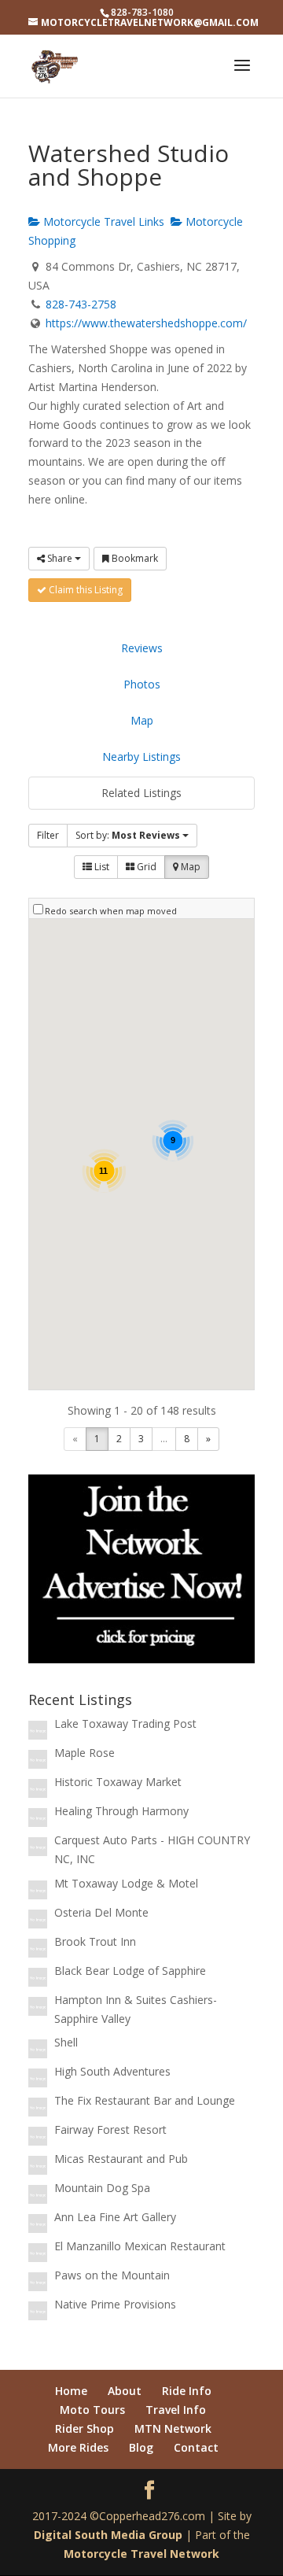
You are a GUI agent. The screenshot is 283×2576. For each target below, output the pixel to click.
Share (60, 558)
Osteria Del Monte (101, 1912)
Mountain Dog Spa (102, 2188)
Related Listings (141, 793)
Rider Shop (85, 2428)
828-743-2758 (81, 304)
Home (71, 2391)
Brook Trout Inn (95, 1941)
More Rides (78, 2447)
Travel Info (176, 2410)
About (125, 2391)
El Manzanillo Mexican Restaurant (140, 2246)
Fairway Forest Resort (110, 2129)
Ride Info (187, 2391)
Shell (66, 2042)
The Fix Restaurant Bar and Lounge (145, 2100)
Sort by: (128, 835)
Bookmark (134, 558)
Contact (196, 2447)
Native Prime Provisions (115, 2304)
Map (142, 720)
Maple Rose (85, 1753)
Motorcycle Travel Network (141, 2554)
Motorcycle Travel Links (102, 221)
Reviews (142, 648)
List (101, 867)
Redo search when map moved (111, 911)
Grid (145, 867)
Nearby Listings (141, 757)
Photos (142, 684)
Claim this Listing (85, 590)
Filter (48, 835)
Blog (141, 2447)
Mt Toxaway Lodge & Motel (126, 1883)
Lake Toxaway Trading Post (125, 1723)
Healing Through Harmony (121, 1811)
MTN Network (173, 2428)
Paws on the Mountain (112, 2275)
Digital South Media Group (108, 2535)
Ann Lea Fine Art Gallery (115, 2217)
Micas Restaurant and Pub (121, 2159)
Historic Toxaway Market (118, 1782)
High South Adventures (112, 2071)
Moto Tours (92, 2410)
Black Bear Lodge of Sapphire (130, 1971)
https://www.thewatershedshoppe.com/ (146, 323)
